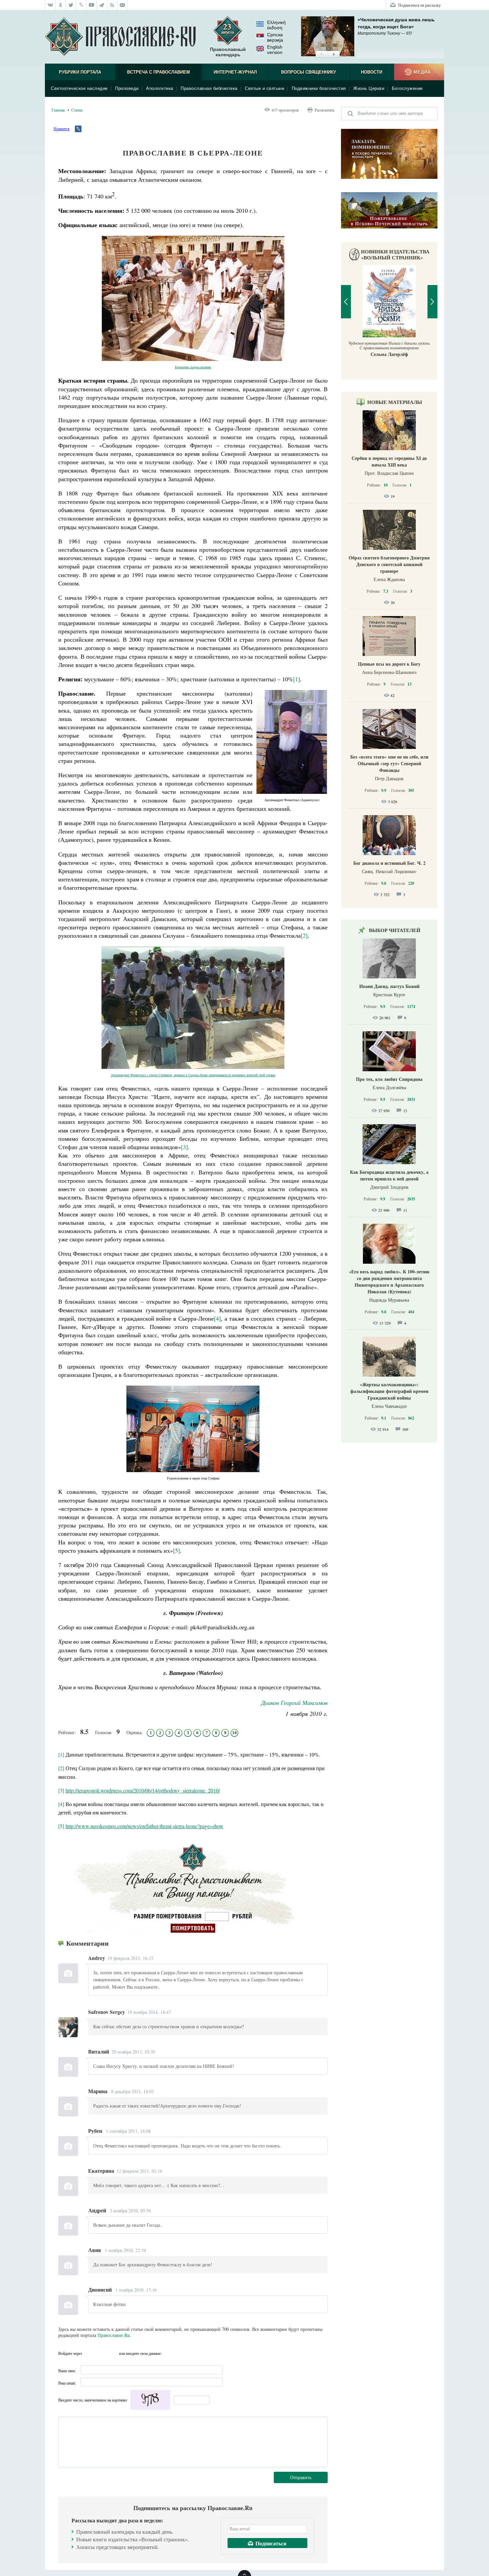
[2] (304, 935)
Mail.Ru (113, 2353)
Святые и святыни (264, 88)
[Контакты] (123, 5)
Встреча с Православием (159, 72)
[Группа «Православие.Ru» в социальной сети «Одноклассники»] (61, 5)
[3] (184, 1147)
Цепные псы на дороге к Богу (389, 664)
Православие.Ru (114, 2335)
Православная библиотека (209, 88)
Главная (58, 110)
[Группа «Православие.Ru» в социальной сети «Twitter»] (71, 5)
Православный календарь (228, 52)
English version (275, 50)
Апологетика (160, 88)
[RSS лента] (112, 5)
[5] (176, 1550)
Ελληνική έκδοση (276, 25)
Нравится (62, 129)
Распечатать (325, 110)
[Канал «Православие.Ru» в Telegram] (102, 5)
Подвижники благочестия (319, 88)
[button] (322, 55)
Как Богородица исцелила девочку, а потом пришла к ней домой (389, 1175)
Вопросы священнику (309, 72)
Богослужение (407, 88)
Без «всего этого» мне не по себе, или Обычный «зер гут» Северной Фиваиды (389, 763)
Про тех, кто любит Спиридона (389, 1079)
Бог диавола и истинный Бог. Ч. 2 (389, 863)
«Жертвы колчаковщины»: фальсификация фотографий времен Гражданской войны (389, 1391)
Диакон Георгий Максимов (294, 1703)
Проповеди (127, 88)
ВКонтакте (89, 2353)
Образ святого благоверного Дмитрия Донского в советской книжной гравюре (389, 564)
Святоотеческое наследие (79, 88)
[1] (297, 679)
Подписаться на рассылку (419, 5)
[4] (217, 1318)
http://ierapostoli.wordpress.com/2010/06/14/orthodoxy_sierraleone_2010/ (143, 1790)
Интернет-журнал (235, 72)
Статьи (77, 110)
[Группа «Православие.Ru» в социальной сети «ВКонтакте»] (50, 5)
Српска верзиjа (275, 37)
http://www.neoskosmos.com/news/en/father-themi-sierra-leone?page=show (145, 1826)
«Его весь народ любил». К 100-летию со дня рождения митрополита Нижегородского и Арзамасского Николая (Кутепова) (389, 1282)
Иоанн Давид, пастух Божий (389, 986)
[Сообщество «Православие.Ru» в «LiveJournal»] (81, 5)
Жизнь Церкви (369, 88)
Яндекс (101, 2353)
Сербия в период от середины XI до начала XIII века (389, 461)
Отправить (301, 2477)
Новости (372, 72)
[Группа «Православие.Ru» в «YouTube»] (92, 5)
